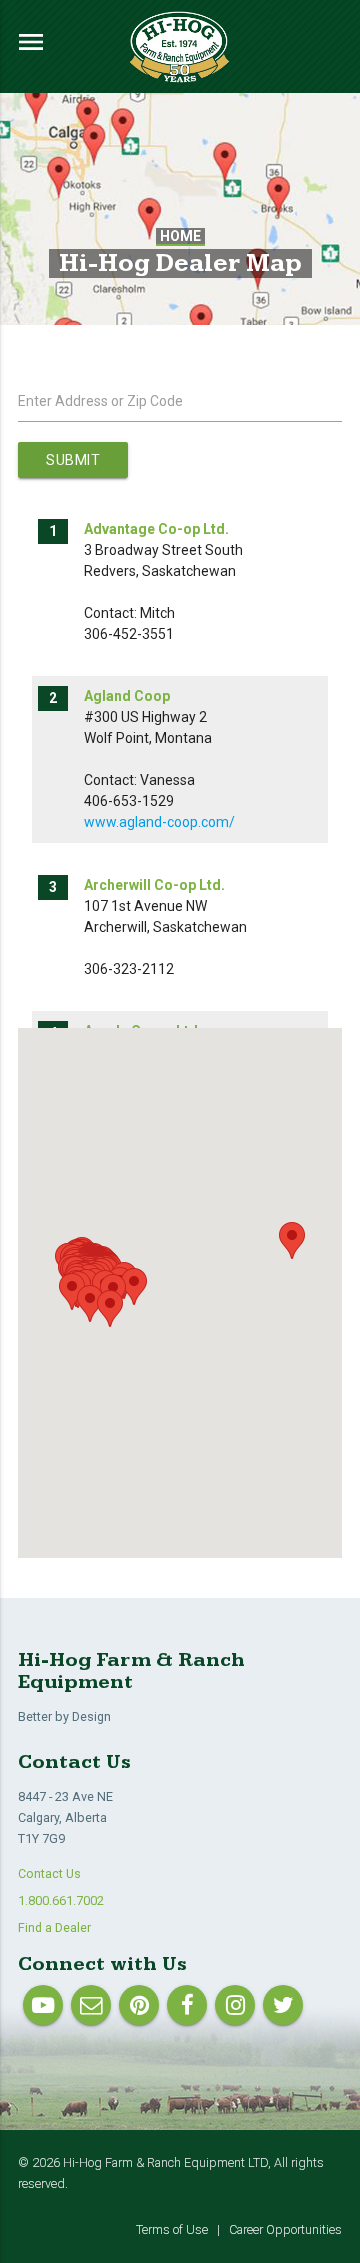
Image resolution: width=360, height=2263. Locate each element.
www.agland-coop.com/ (159, 822)
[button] (134, 1286)
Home (180, 236)
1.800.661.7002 (61, 1900)
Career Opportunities (285, 2229)
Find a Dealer (54, 1927)
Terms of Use (172, 2229)
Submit (73, 460)
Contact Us (49, 1873)
